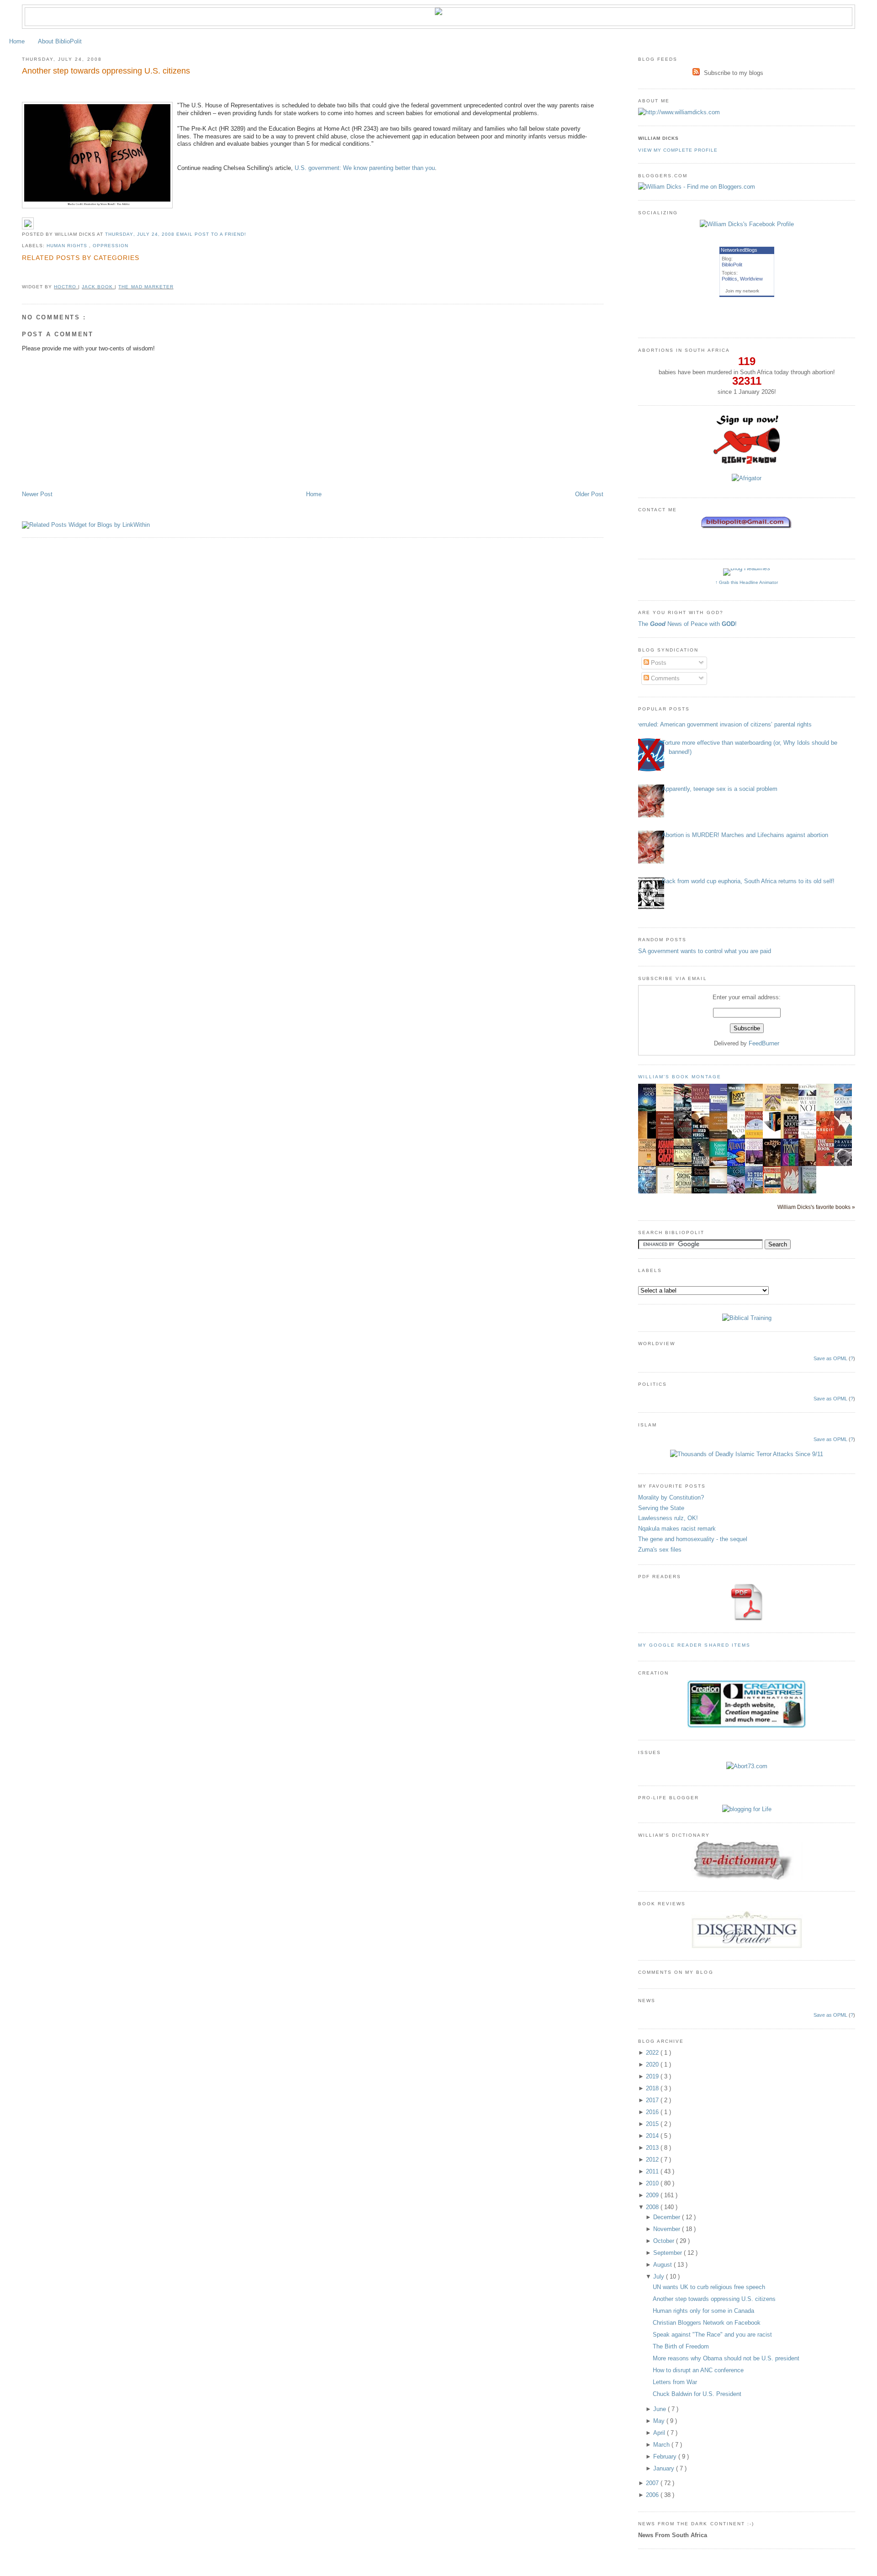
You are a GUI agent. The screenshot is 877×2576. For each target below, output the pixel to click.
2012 (653, 2160)
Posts (658, 663)
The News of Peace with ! (687, 624)
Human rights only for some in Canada (703, 2311)
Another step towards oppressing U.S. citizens (106, 71)
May (660, 2421)
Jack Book (98, 287)
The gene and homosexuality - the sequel (693, 1539)
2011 (653, 2171)
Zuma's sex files (660, 1550)
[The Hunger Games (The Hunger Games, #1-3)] (774, 1130)
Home (17, 41)
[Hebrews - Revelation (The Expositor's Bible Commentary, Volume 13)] (721, 1138)
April (660, 2433)
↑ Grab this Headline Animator (747, 582)
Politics (729, 279)
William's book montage (680, 1077)
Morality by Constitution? (671, 1497)
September (668, 2253)
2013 (653, 2148)
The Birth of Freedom (681, 2346)
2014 (653, 2136)
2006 (653, 2495)
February (666, 2457)
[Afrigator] (747, 478)
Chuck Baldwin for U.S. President (697, 2394)
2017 (653, 2100)
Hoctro (66, 287)
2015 (653, 2124)
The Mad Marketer (146, 287)
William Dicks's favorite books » (816, 1207)
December (668, 2217)
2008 (653, 2207)
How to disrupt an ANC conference (698, 2370)
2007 (653, 2483)
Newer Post (37, 494)
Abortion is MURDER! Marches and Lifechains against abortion (745, 835)
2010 (653, 2183)
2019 (653, 2076)
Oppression (111, 246)
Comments (664, 678)
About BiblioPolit (60, 41)
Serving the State (661, 1508)
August (663, 2265)
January (665, 2468)
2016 (653, 2112)
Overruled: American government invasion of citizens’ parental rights (721, 724)
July (660, 2277)
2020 (653, 2065)
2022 (653, 2053)
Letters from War (675, 2382)
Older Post (589, 494)
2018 (653, 2088)
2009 (653, 2195)
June (660, 2409)
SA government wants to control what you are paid (705, 951)
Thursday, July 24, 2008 (140, 234)
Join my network (742, 291)
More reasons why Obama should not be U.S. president (726, 2358)
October (665, 2241)
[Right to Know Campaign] (747, 463)
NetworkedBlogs (739, 250)
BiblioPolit (732, 265)
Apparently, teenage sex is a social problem (720, 789)
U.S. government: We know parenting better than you (365, 168)
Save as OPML (830, 1358)
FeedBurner (764, 1043)
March (662, 2445)
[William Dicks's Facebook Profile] (747, 224)
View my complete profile (678, 150)
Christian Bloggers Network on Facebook (707, 2323)
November (668, 2229)
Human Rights (68, 246)
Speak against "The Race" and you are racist (712, 2335)
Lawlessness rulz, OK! (668, 1518)
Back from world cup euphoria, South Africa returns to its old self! (748, 881)
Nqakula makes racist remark (677, 1529)
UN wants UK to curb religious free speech (709, 2287)
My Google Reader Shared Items (694, 1645)
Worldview (751, 279)
